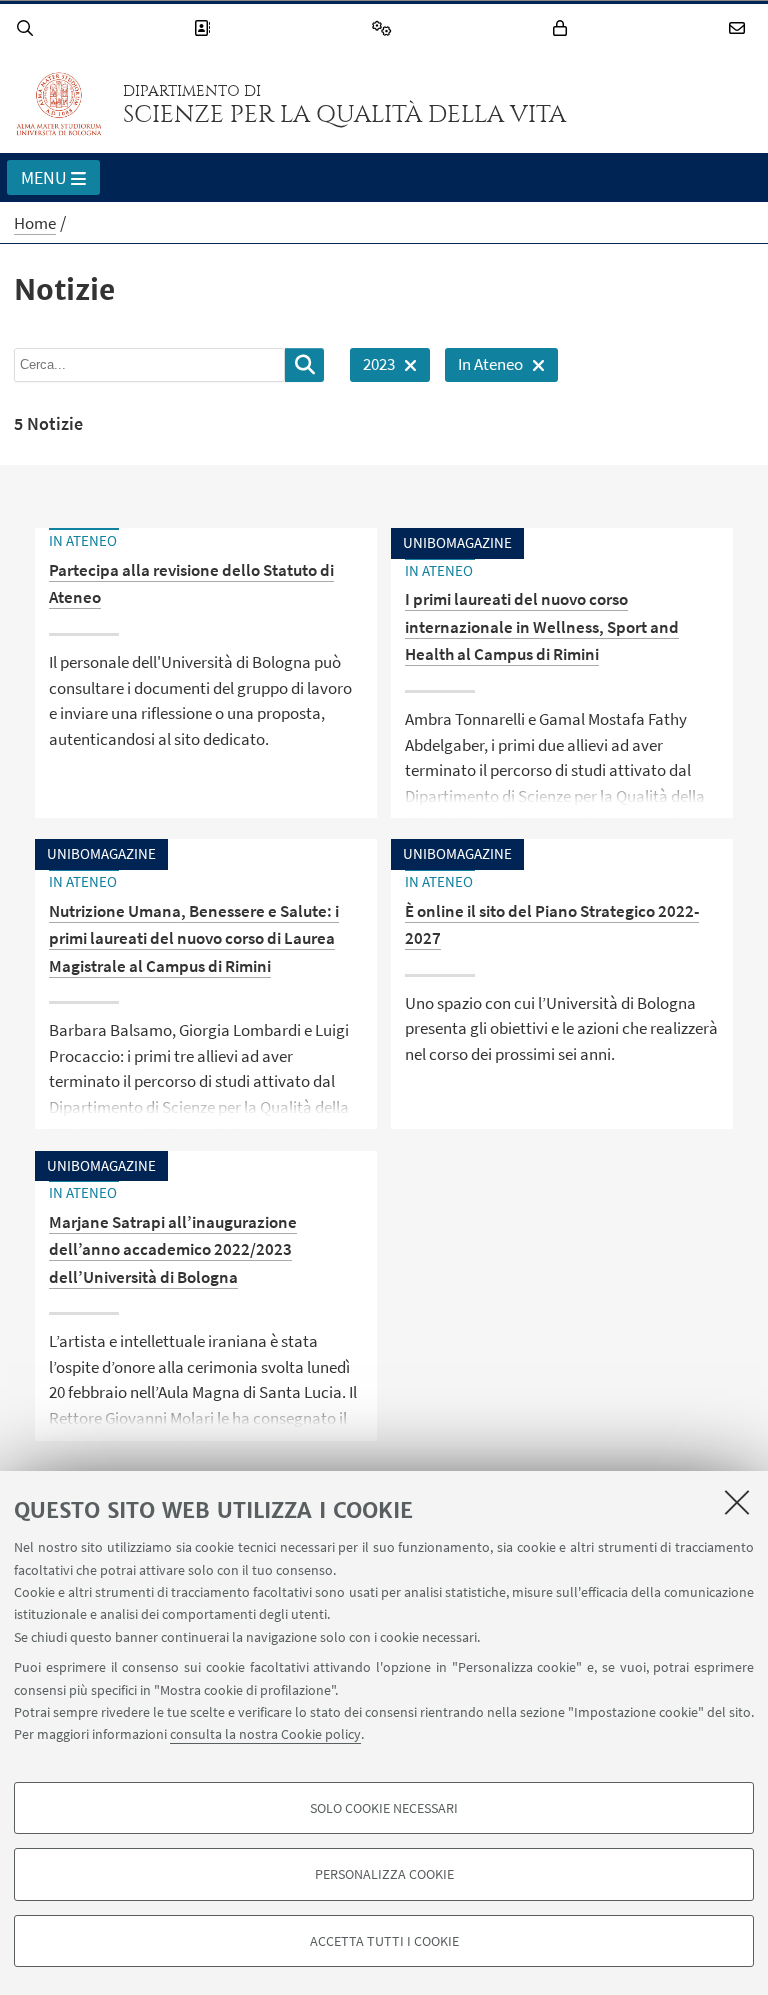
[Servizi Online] (385, 28)
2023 (372, 367)
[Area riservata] (563, 28)
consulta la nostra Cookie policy (265, 1734)
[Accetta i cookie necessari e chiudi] (737, 1502)
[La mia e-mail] (740, 28)
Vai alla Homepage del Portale (59, 104)
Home (35, 223)
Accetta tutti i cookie (384, 1941)
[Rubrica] (205, 28)
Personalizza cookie (384, 1874)
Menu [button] (44, 177)
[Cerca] (28, 28)
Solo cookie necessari (384, 1808)
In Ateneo (484, 367)
